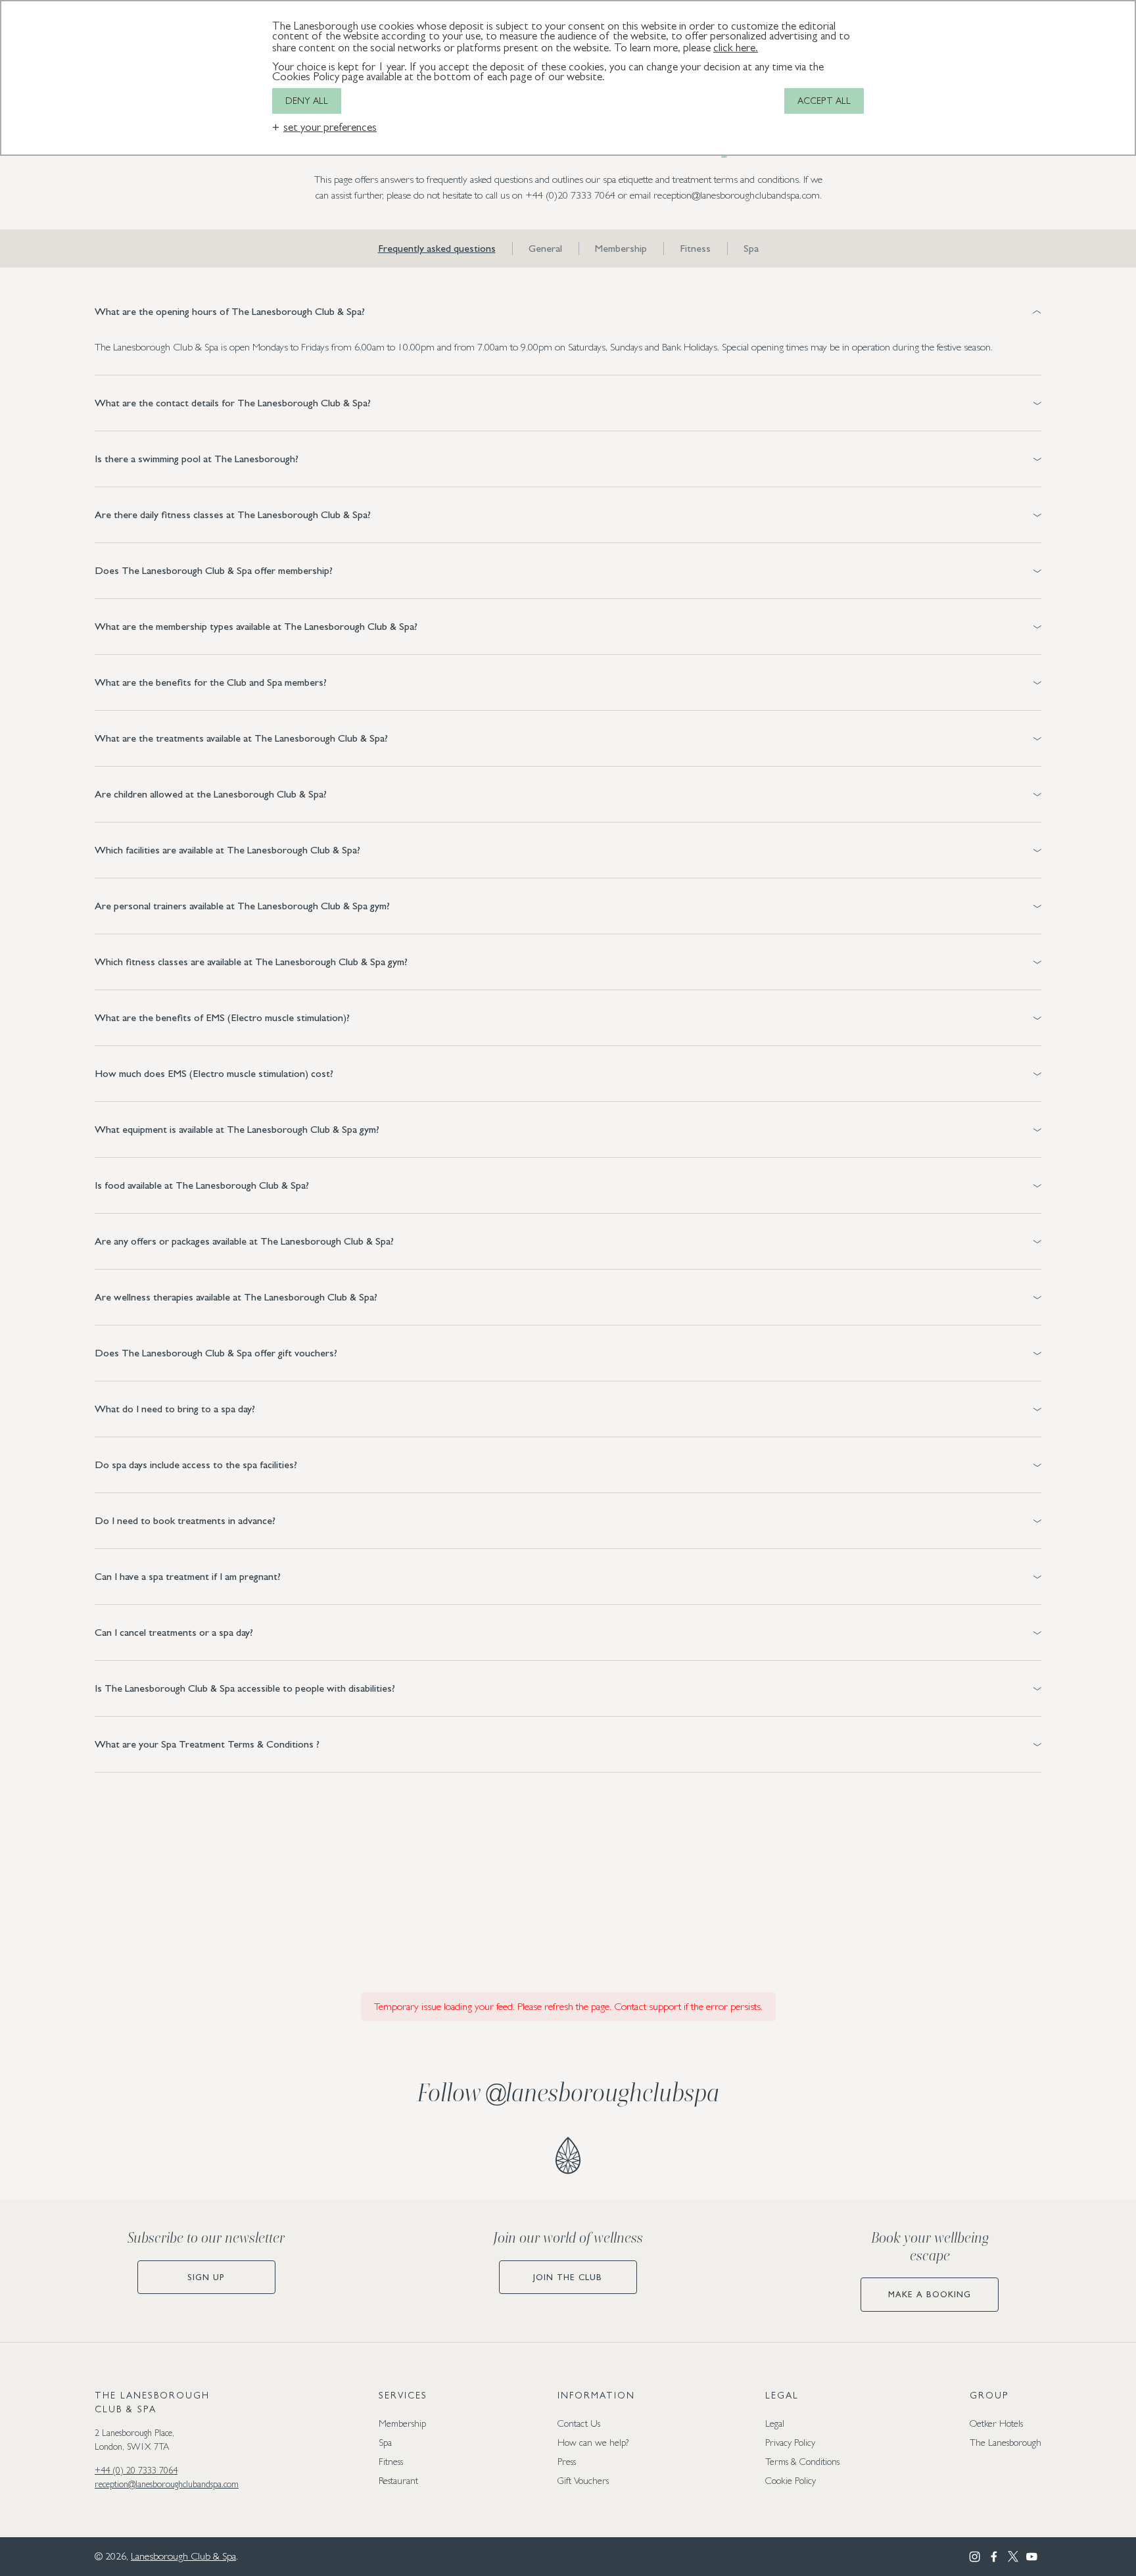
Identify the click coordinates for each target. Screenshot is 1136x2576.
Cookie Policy (791, 2480)
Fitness (695, 249)
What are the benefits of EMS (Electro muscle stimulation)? (222, 1017)
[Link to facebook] (994, 2557)
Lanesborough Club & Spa (183, 2556)
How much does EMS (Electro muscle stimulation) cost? (214, 1073)
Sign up (206, 2277)
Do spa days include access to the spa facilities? (196, 1465)
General (545, 249)
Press (567, 2461)
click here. (736, 48)
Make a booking (930, 2294)
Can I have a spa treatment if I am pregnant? (188, 1576)
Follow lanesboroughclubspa (568, 2093)
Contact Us (579, 2423)
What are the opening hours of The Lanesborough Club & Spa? (230, 311)
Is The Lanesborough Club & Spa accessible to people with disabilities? (245, 1688)
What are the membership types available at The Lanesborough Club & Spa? (256, 626)
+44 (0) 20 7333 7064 (136, 2470)
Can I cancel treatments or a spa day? (174, 1632)
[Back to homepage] (568, 2156)
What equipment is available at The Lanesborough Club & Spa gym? (237, 1129)
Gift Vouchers (583, 2480)
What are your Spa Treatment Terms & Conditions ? (207, 1744)
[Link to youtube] (1032, 2557)
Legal (775, 2423)
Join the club (568, 2277)
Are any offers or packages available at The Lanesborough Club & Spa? (244, 1241)
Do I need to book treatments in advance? (185, 1520)
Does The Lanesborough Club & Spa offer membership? (214, 570)
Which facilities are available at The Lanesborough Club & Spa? (227, 850)
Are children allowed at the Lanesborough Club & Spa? (211, 794)
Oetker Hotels (996, 2423)
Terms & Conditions (802, 2461)
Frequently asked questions (437, 249)
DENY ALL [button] (307, 101)
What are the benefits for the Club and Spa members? (211, 682)
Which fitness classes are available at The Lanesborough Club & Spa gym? (251, 962)
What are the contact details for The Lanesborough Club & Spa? (233, 403)
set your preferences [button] (330, 127)
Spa (751, 249)
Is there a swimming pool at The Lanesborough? (197, 459)
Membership (621, 249)
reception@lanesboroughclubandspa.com (167, 2484)
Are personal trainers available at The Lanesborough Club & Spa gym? (242, 906)
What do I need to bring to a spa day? (175, 1409)
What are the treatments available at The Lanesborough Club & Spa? (241, 738)
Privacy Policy (790, 2442)
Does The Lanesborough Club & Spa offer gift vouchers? (216, 1353)
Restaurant (398, 2480)
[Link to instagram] (975, 2557)
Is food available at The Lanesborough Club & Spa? (202, 1185)
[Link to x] (1013, 2557)
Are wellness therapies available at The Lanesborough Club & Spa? (236, 1297)
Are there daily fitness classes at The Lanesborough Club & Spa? (233, 514)
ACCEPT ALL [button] (824, 101)
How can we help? (593, 2442)
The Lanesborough (1006, 2442)
